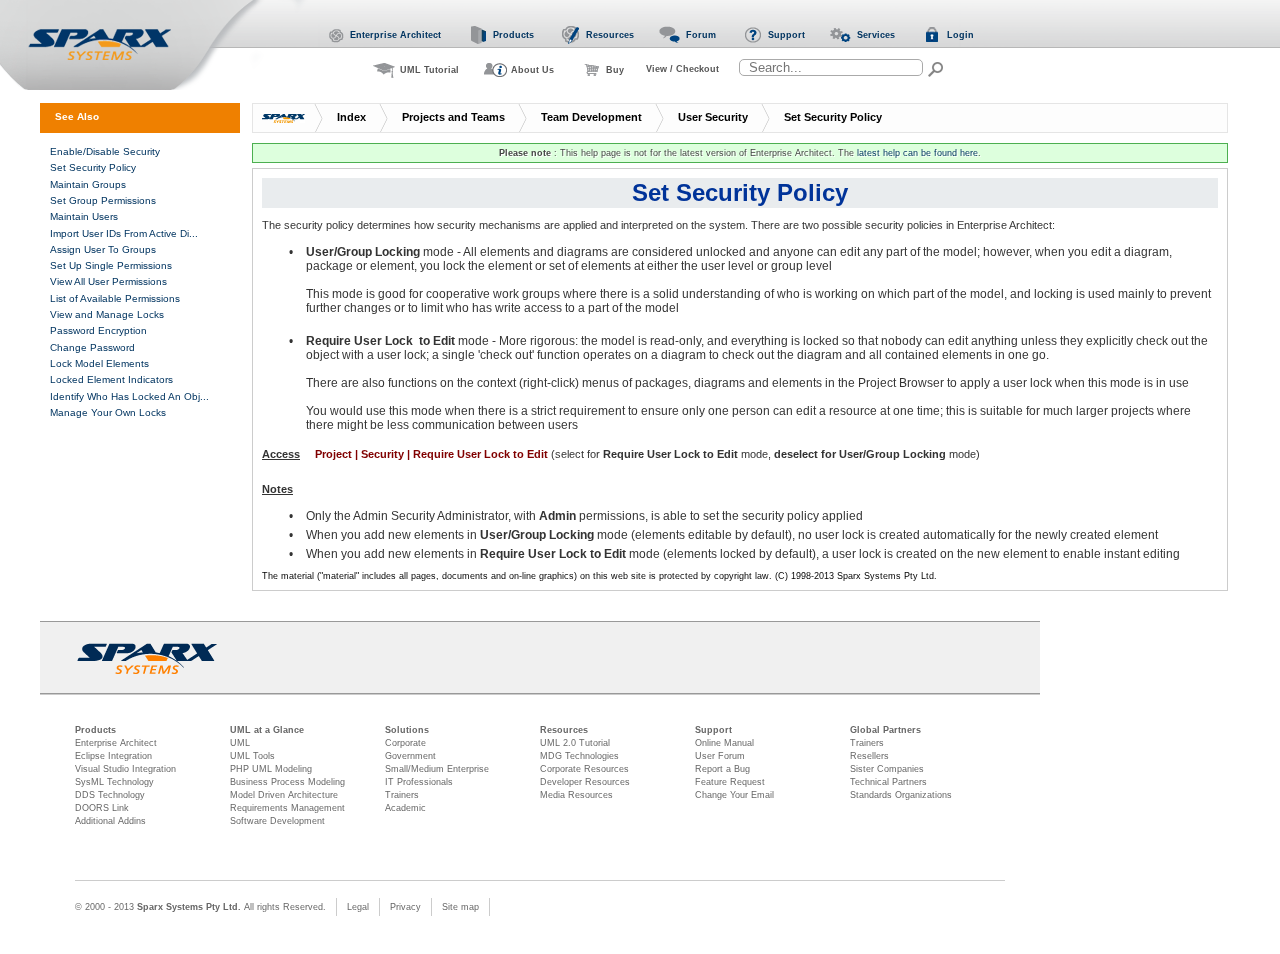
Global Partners (885, 730)
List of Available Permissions (115, 298)
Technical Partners (888, 782)
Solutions (407, 730)
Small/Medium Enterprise (437, 769)
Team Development (591, 117)
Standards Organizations (901, 795)
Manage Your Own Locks (108, 412)
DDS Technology (110, 795)
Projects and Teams (453, 117)
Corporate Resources (584, 769)
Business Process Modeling (287, 782)
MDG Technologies (579, 756)
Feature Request (730, 782)
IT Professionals (419, 782)
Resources (564, 730)
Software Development (277, 821)
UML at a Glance (267, 730)
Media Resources (576, 795)
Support (713, 730)
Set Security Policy (833, 117)
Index (351, 117)
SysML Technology (114, 782)
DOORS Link (102, 808)
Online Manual (724, 743)
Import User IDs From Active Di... (124, 233)
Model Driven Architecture (284, 795)
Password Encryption (98, 330)
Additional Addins (110, 821)
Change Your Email (734, 795)
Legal (358, 907)
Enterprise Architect (116, 743)
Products (95, 730)
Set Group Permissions (103, 200)
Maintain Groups (88, 184)
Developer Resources (585, 782)
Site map (460, 907)
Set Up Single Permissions (111, 265)
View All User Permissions (108, 281)
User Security (713, 117)
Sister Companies (887, 769)
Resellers (869, 756)
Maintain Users (84, 216)
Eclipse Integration (113, 756)
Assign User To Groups (103, 249)
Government (410, 756)
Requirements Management (287, 808)
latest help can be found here (917, 153)
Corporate (405, 743)
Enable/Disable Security (105, 151)
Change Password (92, 347)
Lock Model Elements (99, 363)
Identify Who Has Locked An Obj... (129, 396)
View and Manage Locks (107, 314)
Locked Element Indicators (111, 379)
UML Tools (252, 756)
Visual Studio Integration (125, 769)
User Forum (720, 756)
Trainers (402, 795)
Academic (405, 808)
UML (240, 743)
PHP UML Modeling (271, 769)
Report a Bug (722, 769)
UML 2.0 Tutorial (575, 743)
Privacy (405, 907)
